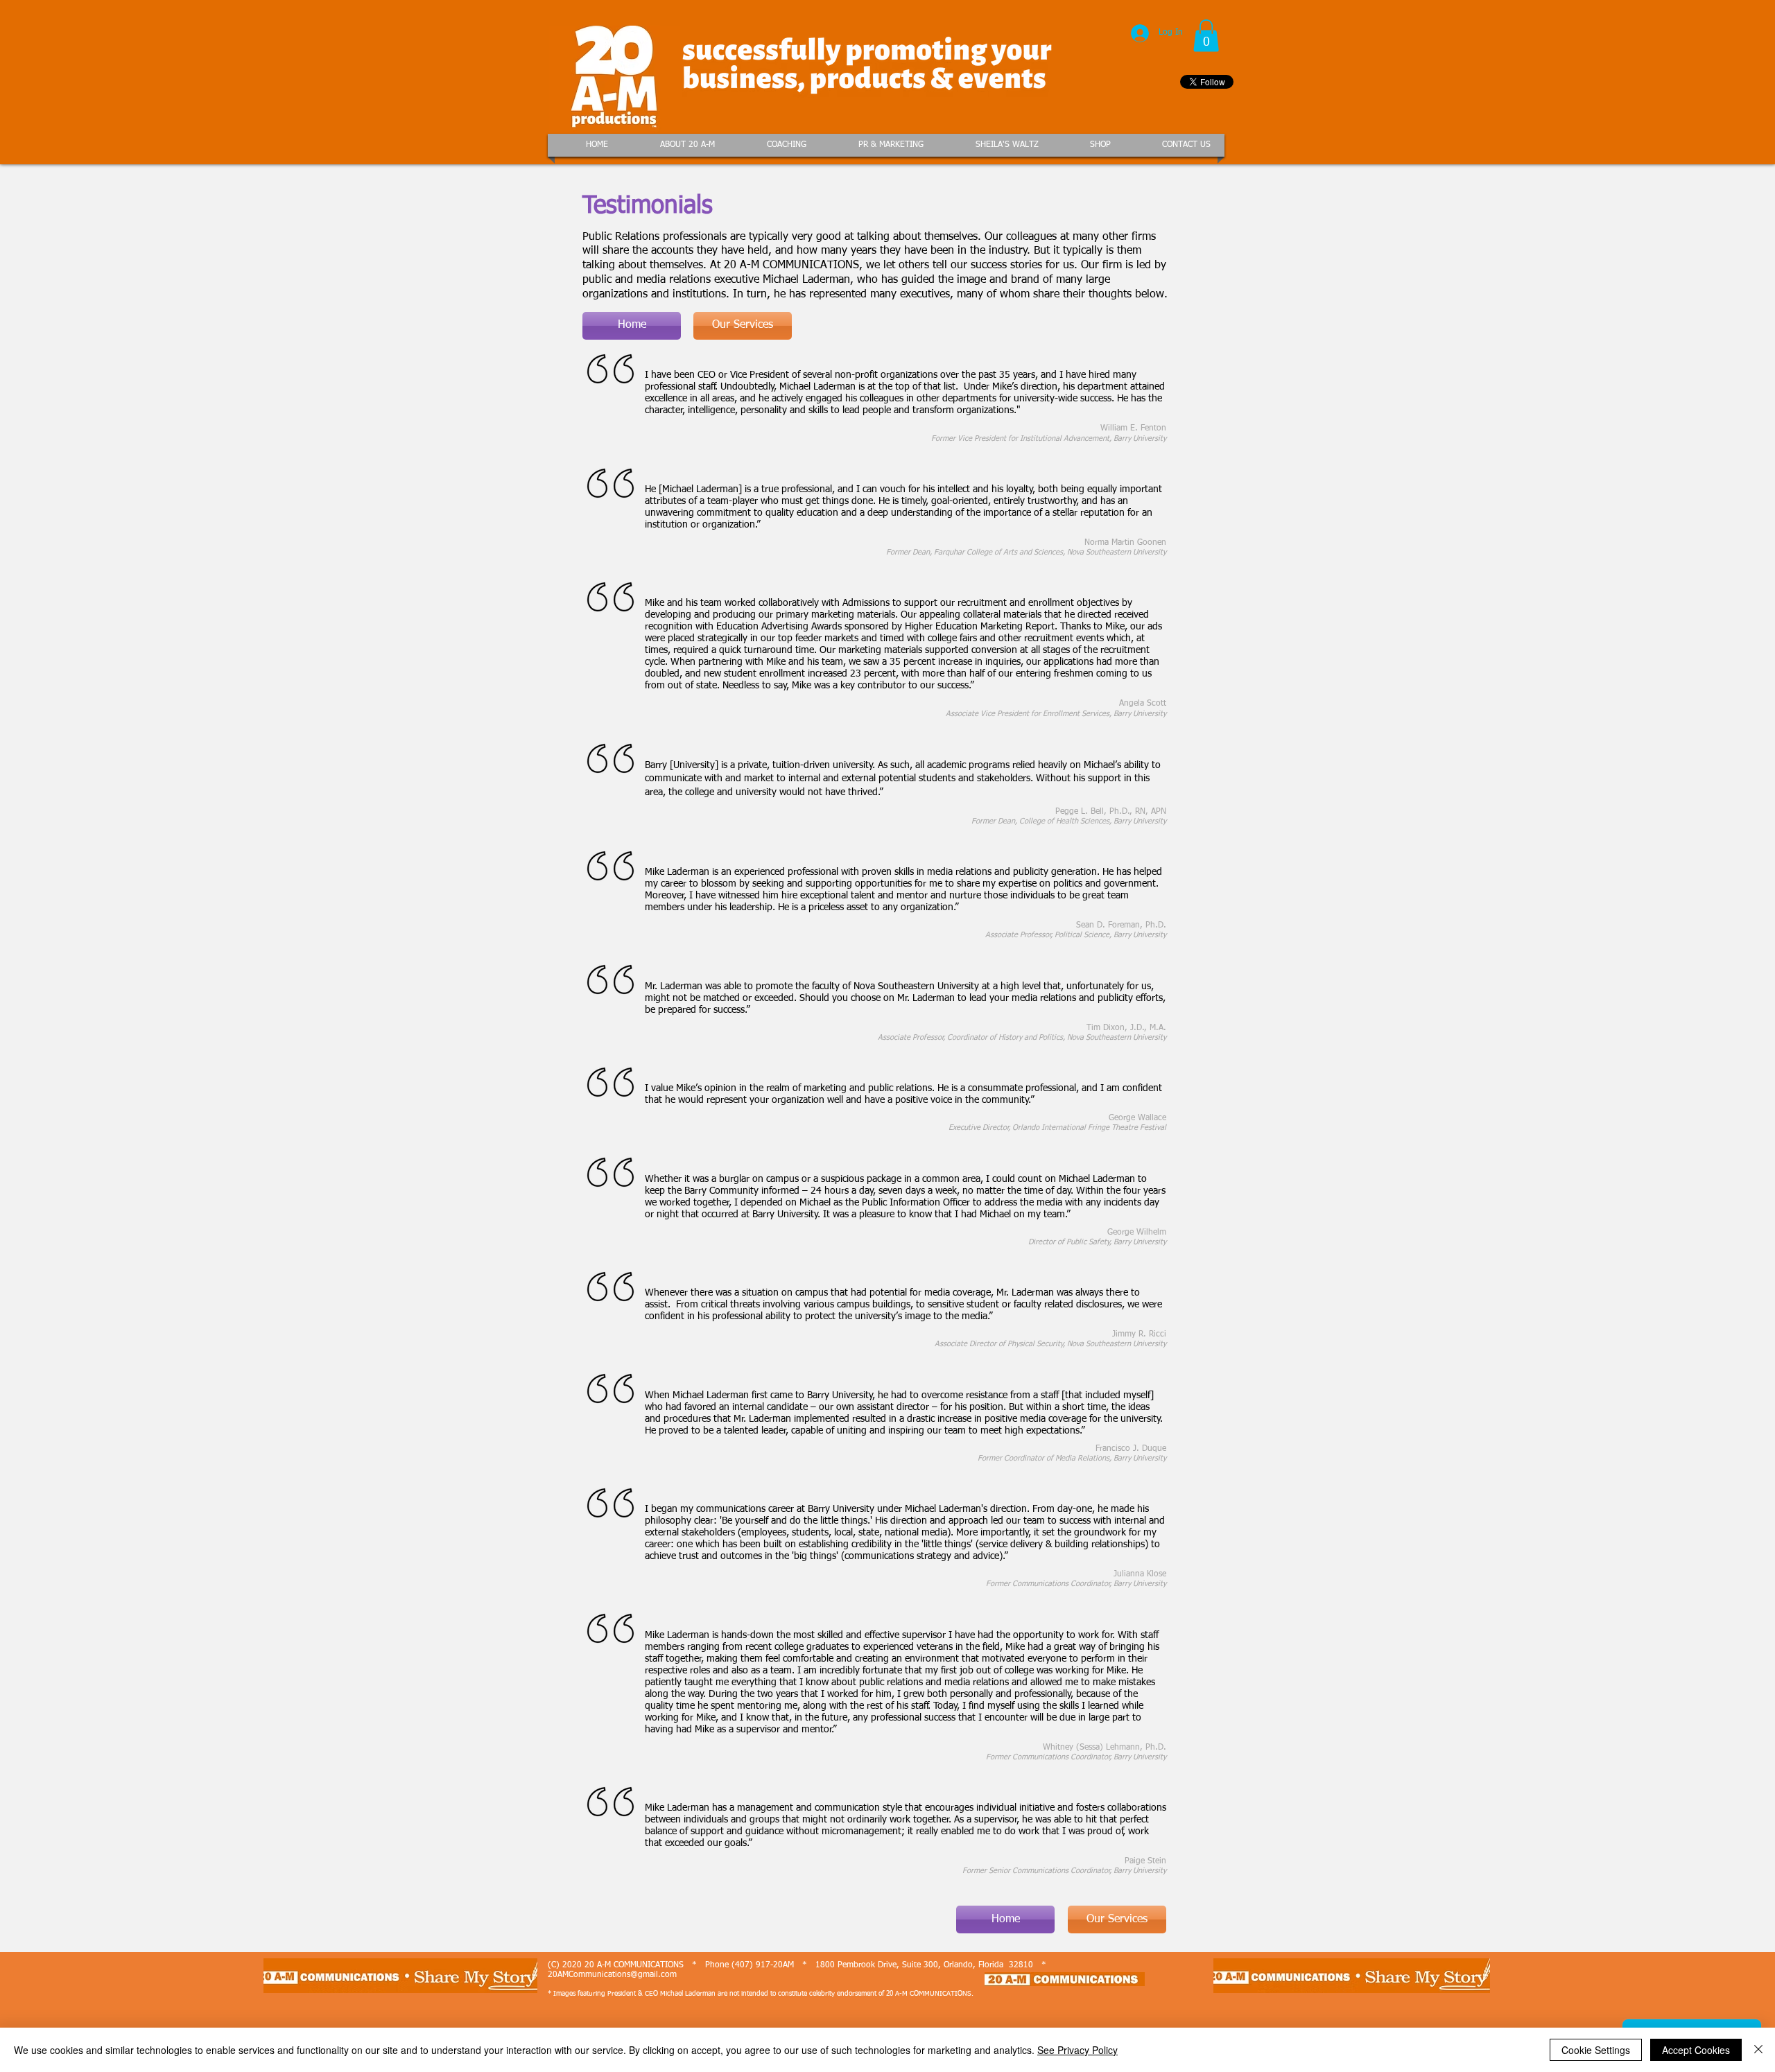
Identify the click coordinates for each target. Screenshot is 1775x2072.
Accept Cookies (1696, 2050)
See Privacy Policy (1077, 2050)
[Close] (1758, 2050)
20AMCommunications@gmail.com (612, 1975)
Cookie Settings (1596, 2050)
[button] (1206, 36)
